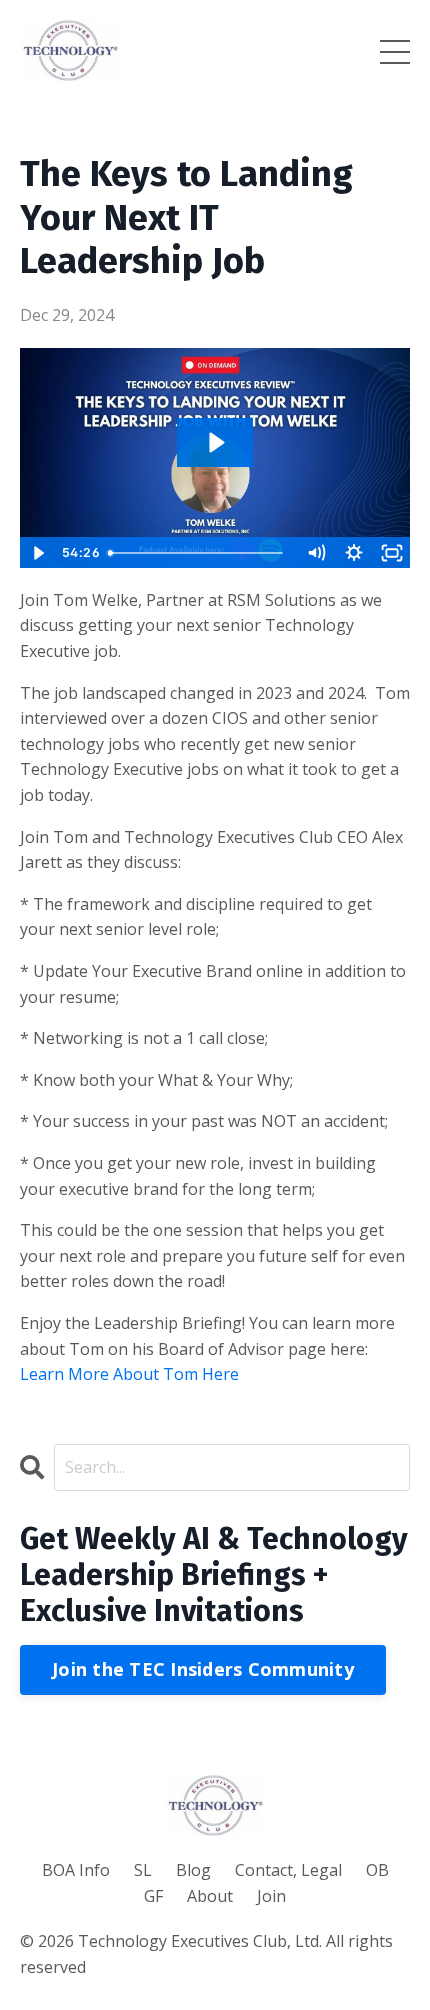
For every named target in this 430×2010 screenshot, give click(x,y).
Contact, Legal (288, 1870)
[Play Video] (38, 553)
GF (153, 1896)
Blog (193, 1870)
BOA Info (76, 1870)
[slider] (199, 553)
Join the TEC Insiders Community (203, 1669)
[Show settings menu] (354, 553)
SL (143, 1870)
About (210, 1896)
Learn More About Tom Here (129, 1374)
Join (271, 1896)
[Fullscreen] (392, 553)
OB (377, 1870)
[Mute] (316, 553)
